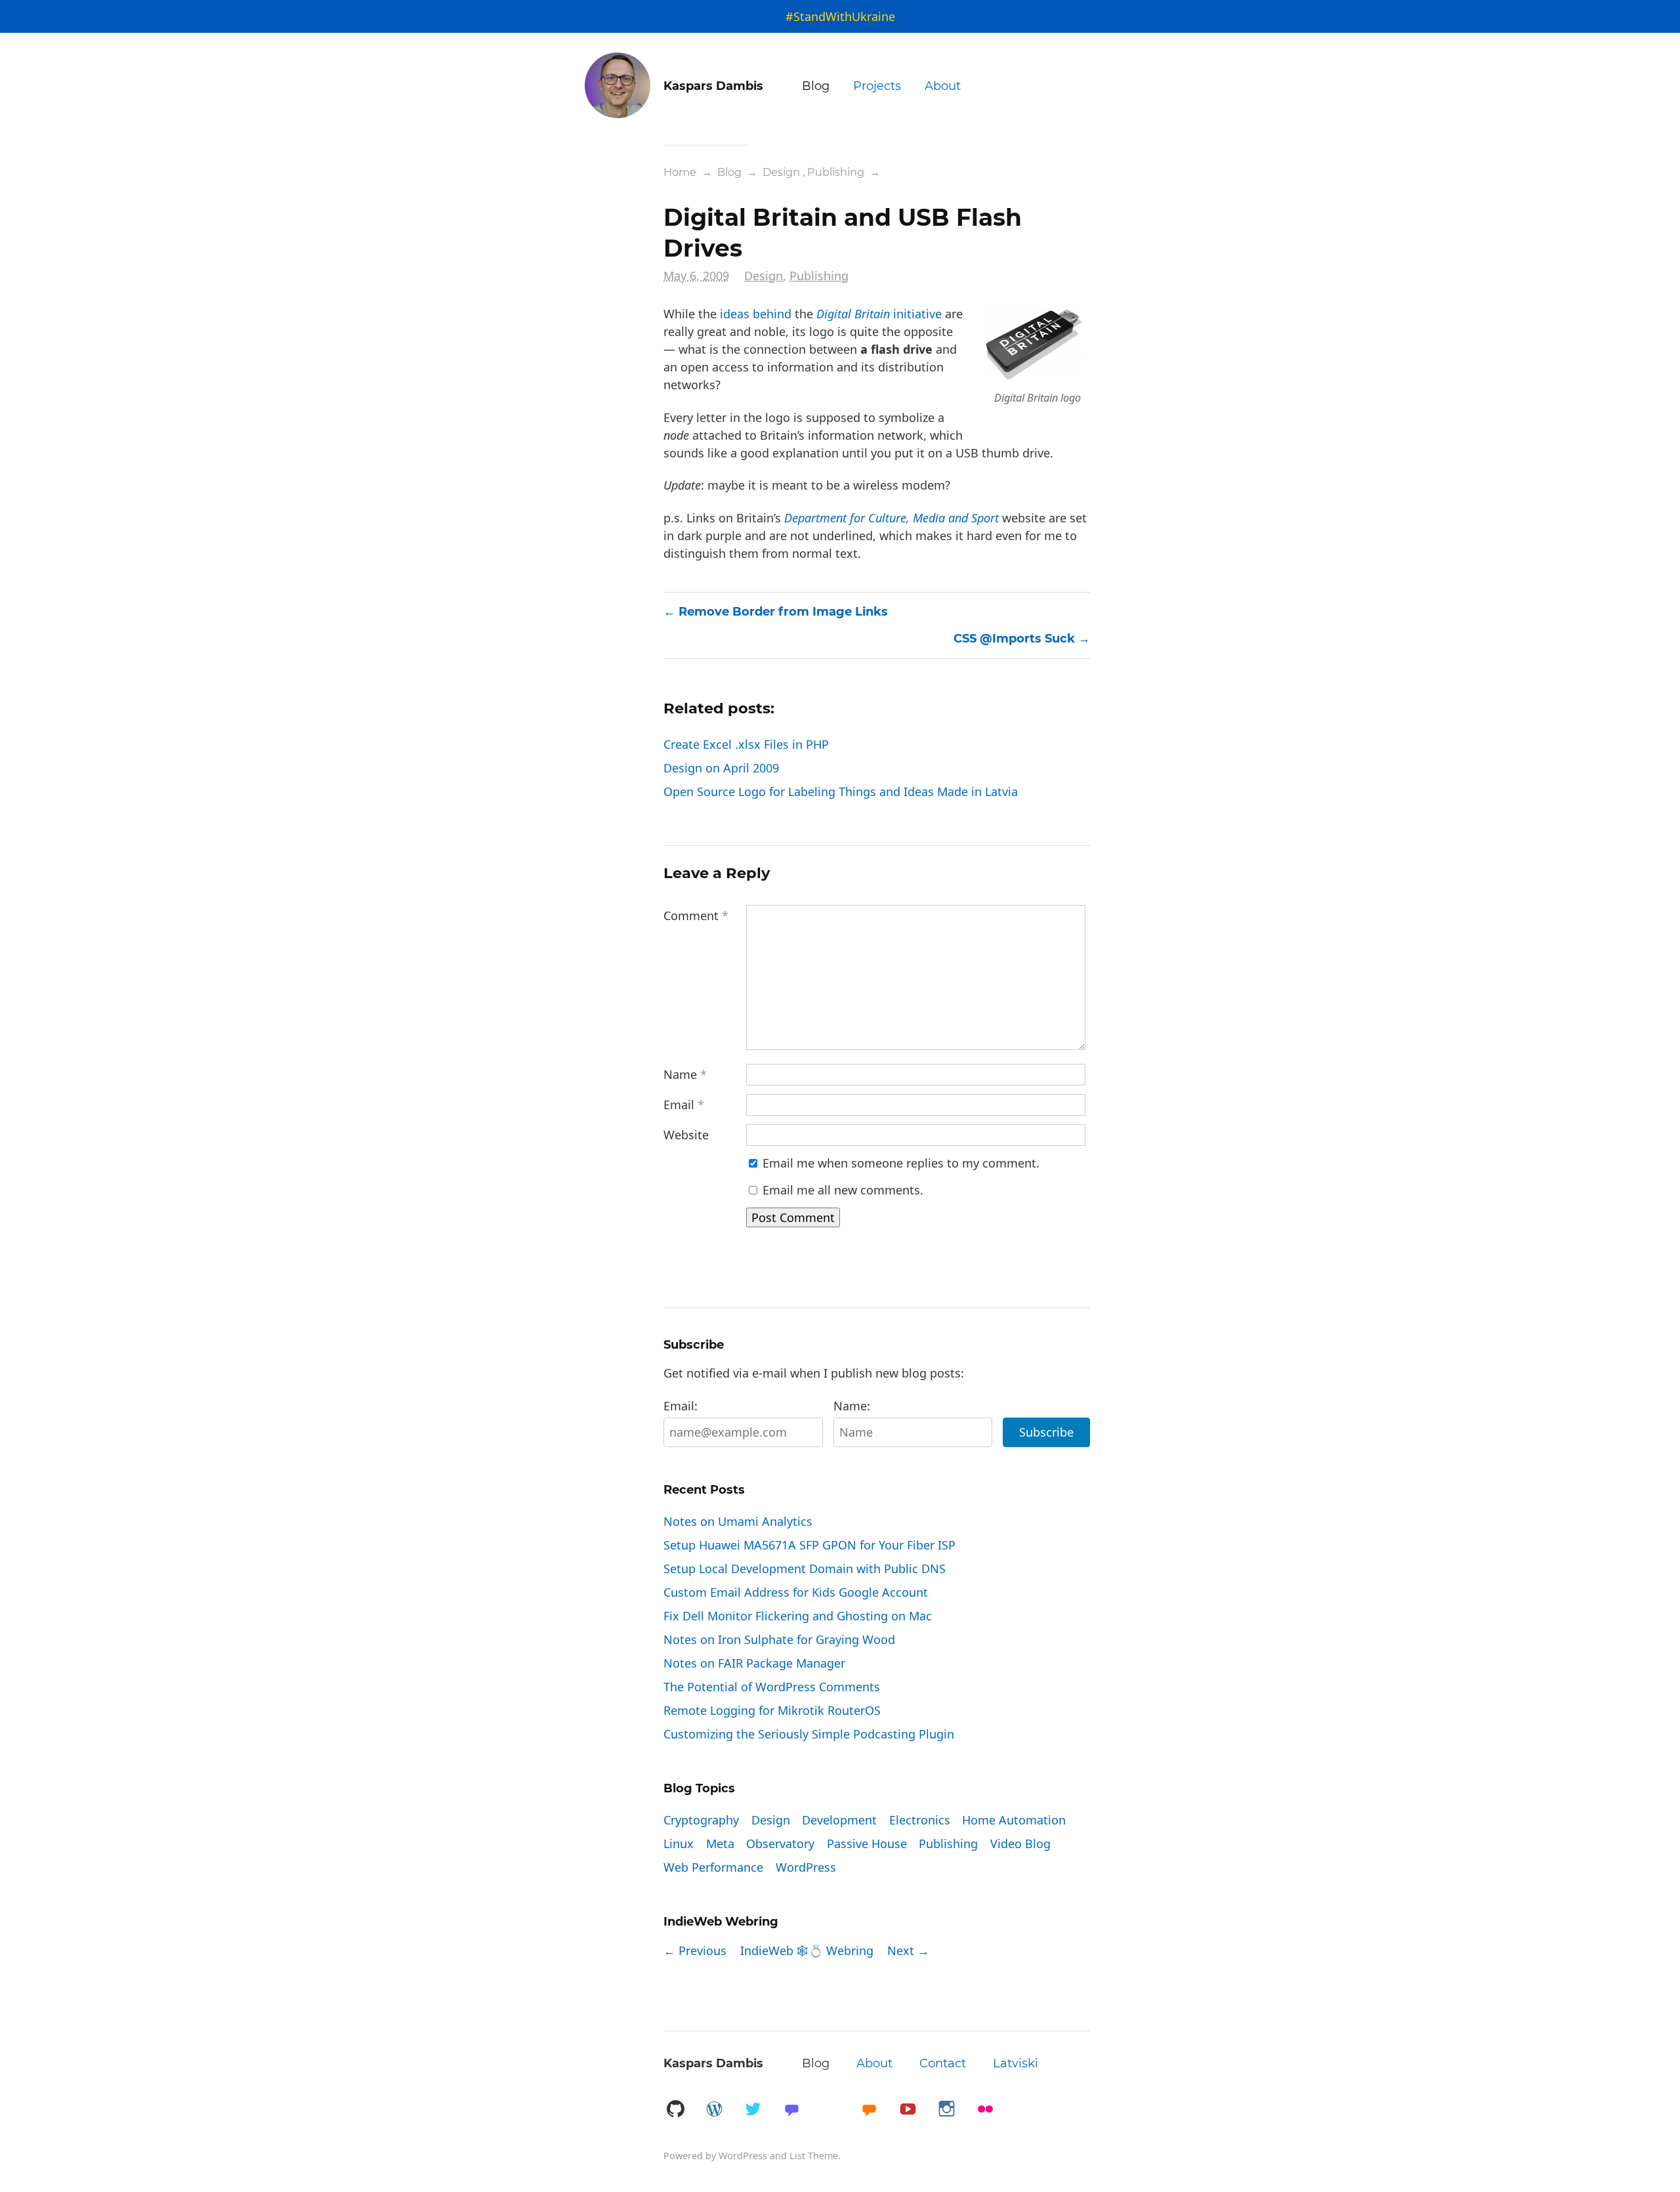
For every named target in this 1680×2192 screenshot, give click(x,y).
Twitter (753, 2110)
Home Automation (1014, 1820)
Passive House (867, 1844)
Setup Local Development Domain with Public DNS (805, 1569)
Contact (943, 2063)
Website (686, 1135)
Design (781, 172)
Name (685, 1074)
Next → (908, 1950)
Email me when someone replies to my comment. (899, 1163)
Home (680, 172)
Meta (720, 1844)
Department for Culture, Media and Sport (892, 518)
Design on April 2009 (721, 768)
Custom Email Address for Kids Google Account (796, 1592)
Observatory (780, 1844)
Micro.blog (869, 2110)
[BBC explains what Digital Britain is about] (1034, 375)
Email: (681, 1406)
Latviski (1016, 2063)
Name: (852, 1406)
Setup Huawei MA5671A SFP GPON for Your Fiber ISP (809, 1545)
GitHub (675, 2110)
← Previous (695, 1950)
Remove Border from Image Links (783, 612)
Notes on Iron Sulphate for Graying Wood (779, 1639)
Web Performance (713, 1867)
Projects (877, 86)
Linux (679, 1844)
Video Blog (1020, 1844)
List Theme (814, 2156)
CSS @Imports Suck (1014, 639)
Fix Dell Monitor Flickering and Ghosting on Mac (798, 1616)
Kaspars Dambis (713, 2063)
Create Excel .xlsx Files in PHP (746, 744)
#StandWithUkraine (840, 16)
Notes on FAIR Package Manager (754, 1663)
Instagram (946, 2110)
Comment (696, 916)
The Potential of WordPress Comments (772, 1687)
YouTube (908, 2110)
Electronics (920, 1820)
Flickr (985, 2110)
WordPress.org (714, 2110)
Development (839, 1820)
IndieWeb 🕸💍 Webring (807, 1950)
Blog (816, 86)
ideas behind (756, 314)
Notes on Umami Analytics (738, 1521)
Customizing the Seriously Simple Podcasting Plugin (809, 1734)
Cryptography (701, 1820)
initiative (879, 314)
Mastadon (791, 2110)
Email (684, 1105)
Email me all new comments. (841, 1190)
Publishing (836, 172)
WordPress (806, 1867)
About (943, 86)
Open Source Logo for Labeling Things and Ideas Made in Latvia (841, 791)
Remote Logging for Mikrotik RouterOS (772, 1710)
